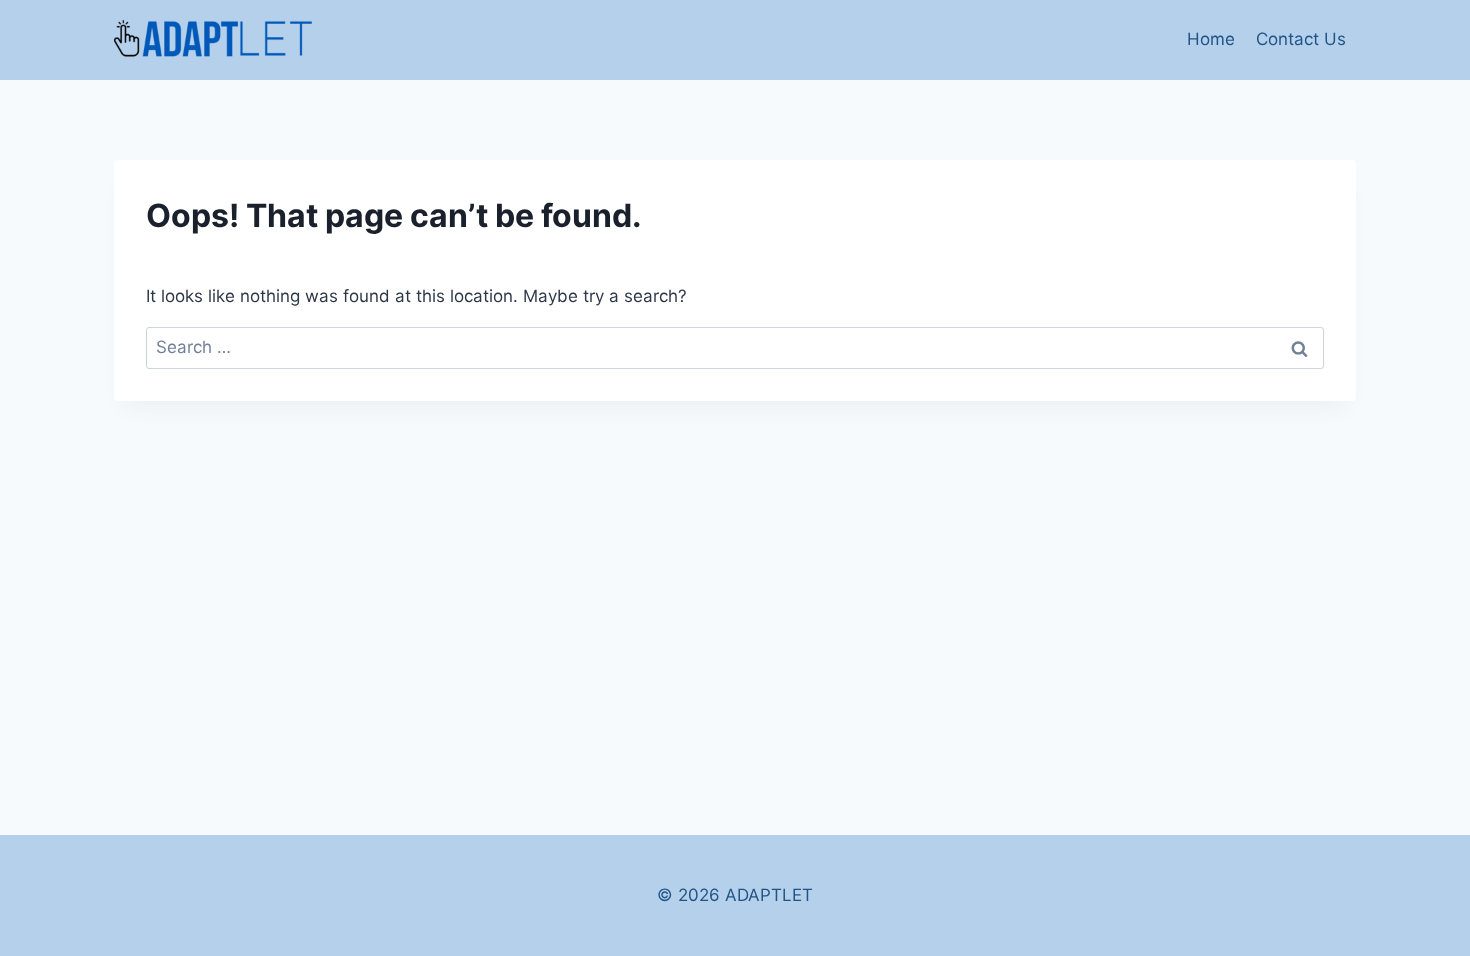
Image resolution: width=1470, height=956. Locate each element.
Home (1211, 39)
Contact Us (1301, 39)
